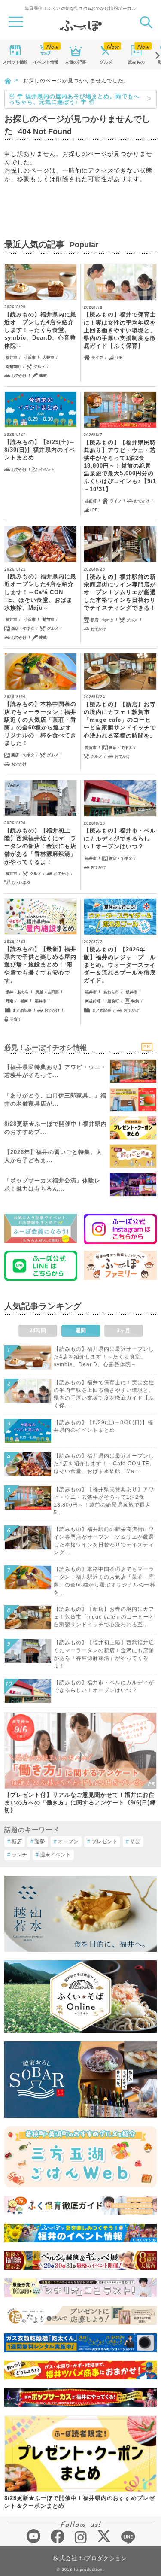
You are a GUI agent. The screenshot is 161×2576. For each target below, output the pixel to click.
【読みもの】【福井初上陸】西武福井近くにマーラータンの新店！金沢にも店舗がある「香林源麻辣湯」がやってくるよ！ (40, 846)
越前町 (91, 501)
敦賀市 (91, 747)
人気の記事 (76, 62)
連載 (43, 376)
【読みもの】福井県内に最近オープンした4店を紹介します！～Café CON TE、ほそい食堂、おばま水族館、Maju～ (40, 592)
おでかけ (19, 376)
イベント (46, 62)
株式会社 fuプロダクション (90, 2558)
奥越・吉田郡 (47, 992)
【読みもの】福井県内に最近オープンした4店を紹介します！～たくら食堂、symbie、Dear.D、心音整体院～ (40, 330)
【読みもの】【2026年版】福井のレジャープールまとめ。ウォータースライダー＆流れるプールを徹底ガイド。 (120, 965)
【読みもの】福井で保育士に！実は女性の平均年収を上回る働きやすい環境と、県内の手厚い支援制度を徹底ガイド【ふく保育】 (120, 330)
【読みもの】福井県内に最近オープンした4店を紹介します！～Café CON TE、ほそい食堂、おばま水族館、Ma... (104, 1464)
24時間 (38, 1331)
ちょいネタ (21, 883)
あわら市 (111, 992)
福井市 (11, 358)
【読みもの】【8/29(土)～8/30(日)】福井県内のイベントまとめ (40, 450)
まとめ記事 (22, 1010)
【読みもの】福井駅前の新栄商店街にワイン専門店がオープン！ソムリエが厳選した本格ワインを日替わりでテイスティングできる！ (120, 592)
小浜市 (30, 358)
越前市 (48, 620)
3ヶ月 (123, 1331)
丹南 (9, 1001)
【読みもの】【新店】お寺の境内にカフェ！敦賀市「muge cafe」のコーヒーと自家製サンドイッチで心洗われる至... (104, 1617)
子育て (16, 1019)
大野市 (48, 358)
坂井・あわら (17, 992)
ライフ (97, 358)
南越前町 (13, 367)
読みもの (136, 62)
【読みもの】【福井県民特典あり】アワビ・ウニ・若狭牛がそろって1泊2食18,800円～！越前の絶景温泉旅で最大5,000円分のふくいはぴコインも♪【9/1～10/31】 (120, 466)
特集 (135, 1001)
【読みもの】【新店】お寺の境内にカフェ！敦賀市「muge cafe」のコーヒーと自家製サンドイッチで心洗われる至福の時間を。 (120, 720)
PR (120, 358)
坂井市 (132, 992)
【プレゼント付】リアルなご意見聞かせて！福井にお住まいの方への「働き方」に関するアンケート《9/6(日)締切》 (80, 1803)
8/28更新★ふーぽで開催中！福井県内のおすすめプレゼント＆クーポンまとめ (80, 2502)
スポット (15, 62)
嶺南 (24, 1001)
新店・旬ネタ (23, 629)
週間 (81, 1331)
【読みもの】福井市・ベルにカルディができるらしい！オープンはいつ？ (120, 838)
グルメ (106, 62)
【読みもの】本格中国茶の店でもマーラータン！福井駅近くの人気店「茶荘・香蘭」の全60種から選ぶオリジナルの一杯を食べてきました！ (40, 723)
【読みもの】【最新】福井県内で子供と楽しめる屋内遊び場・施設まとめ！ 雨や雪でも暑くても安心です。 (40, 965)
